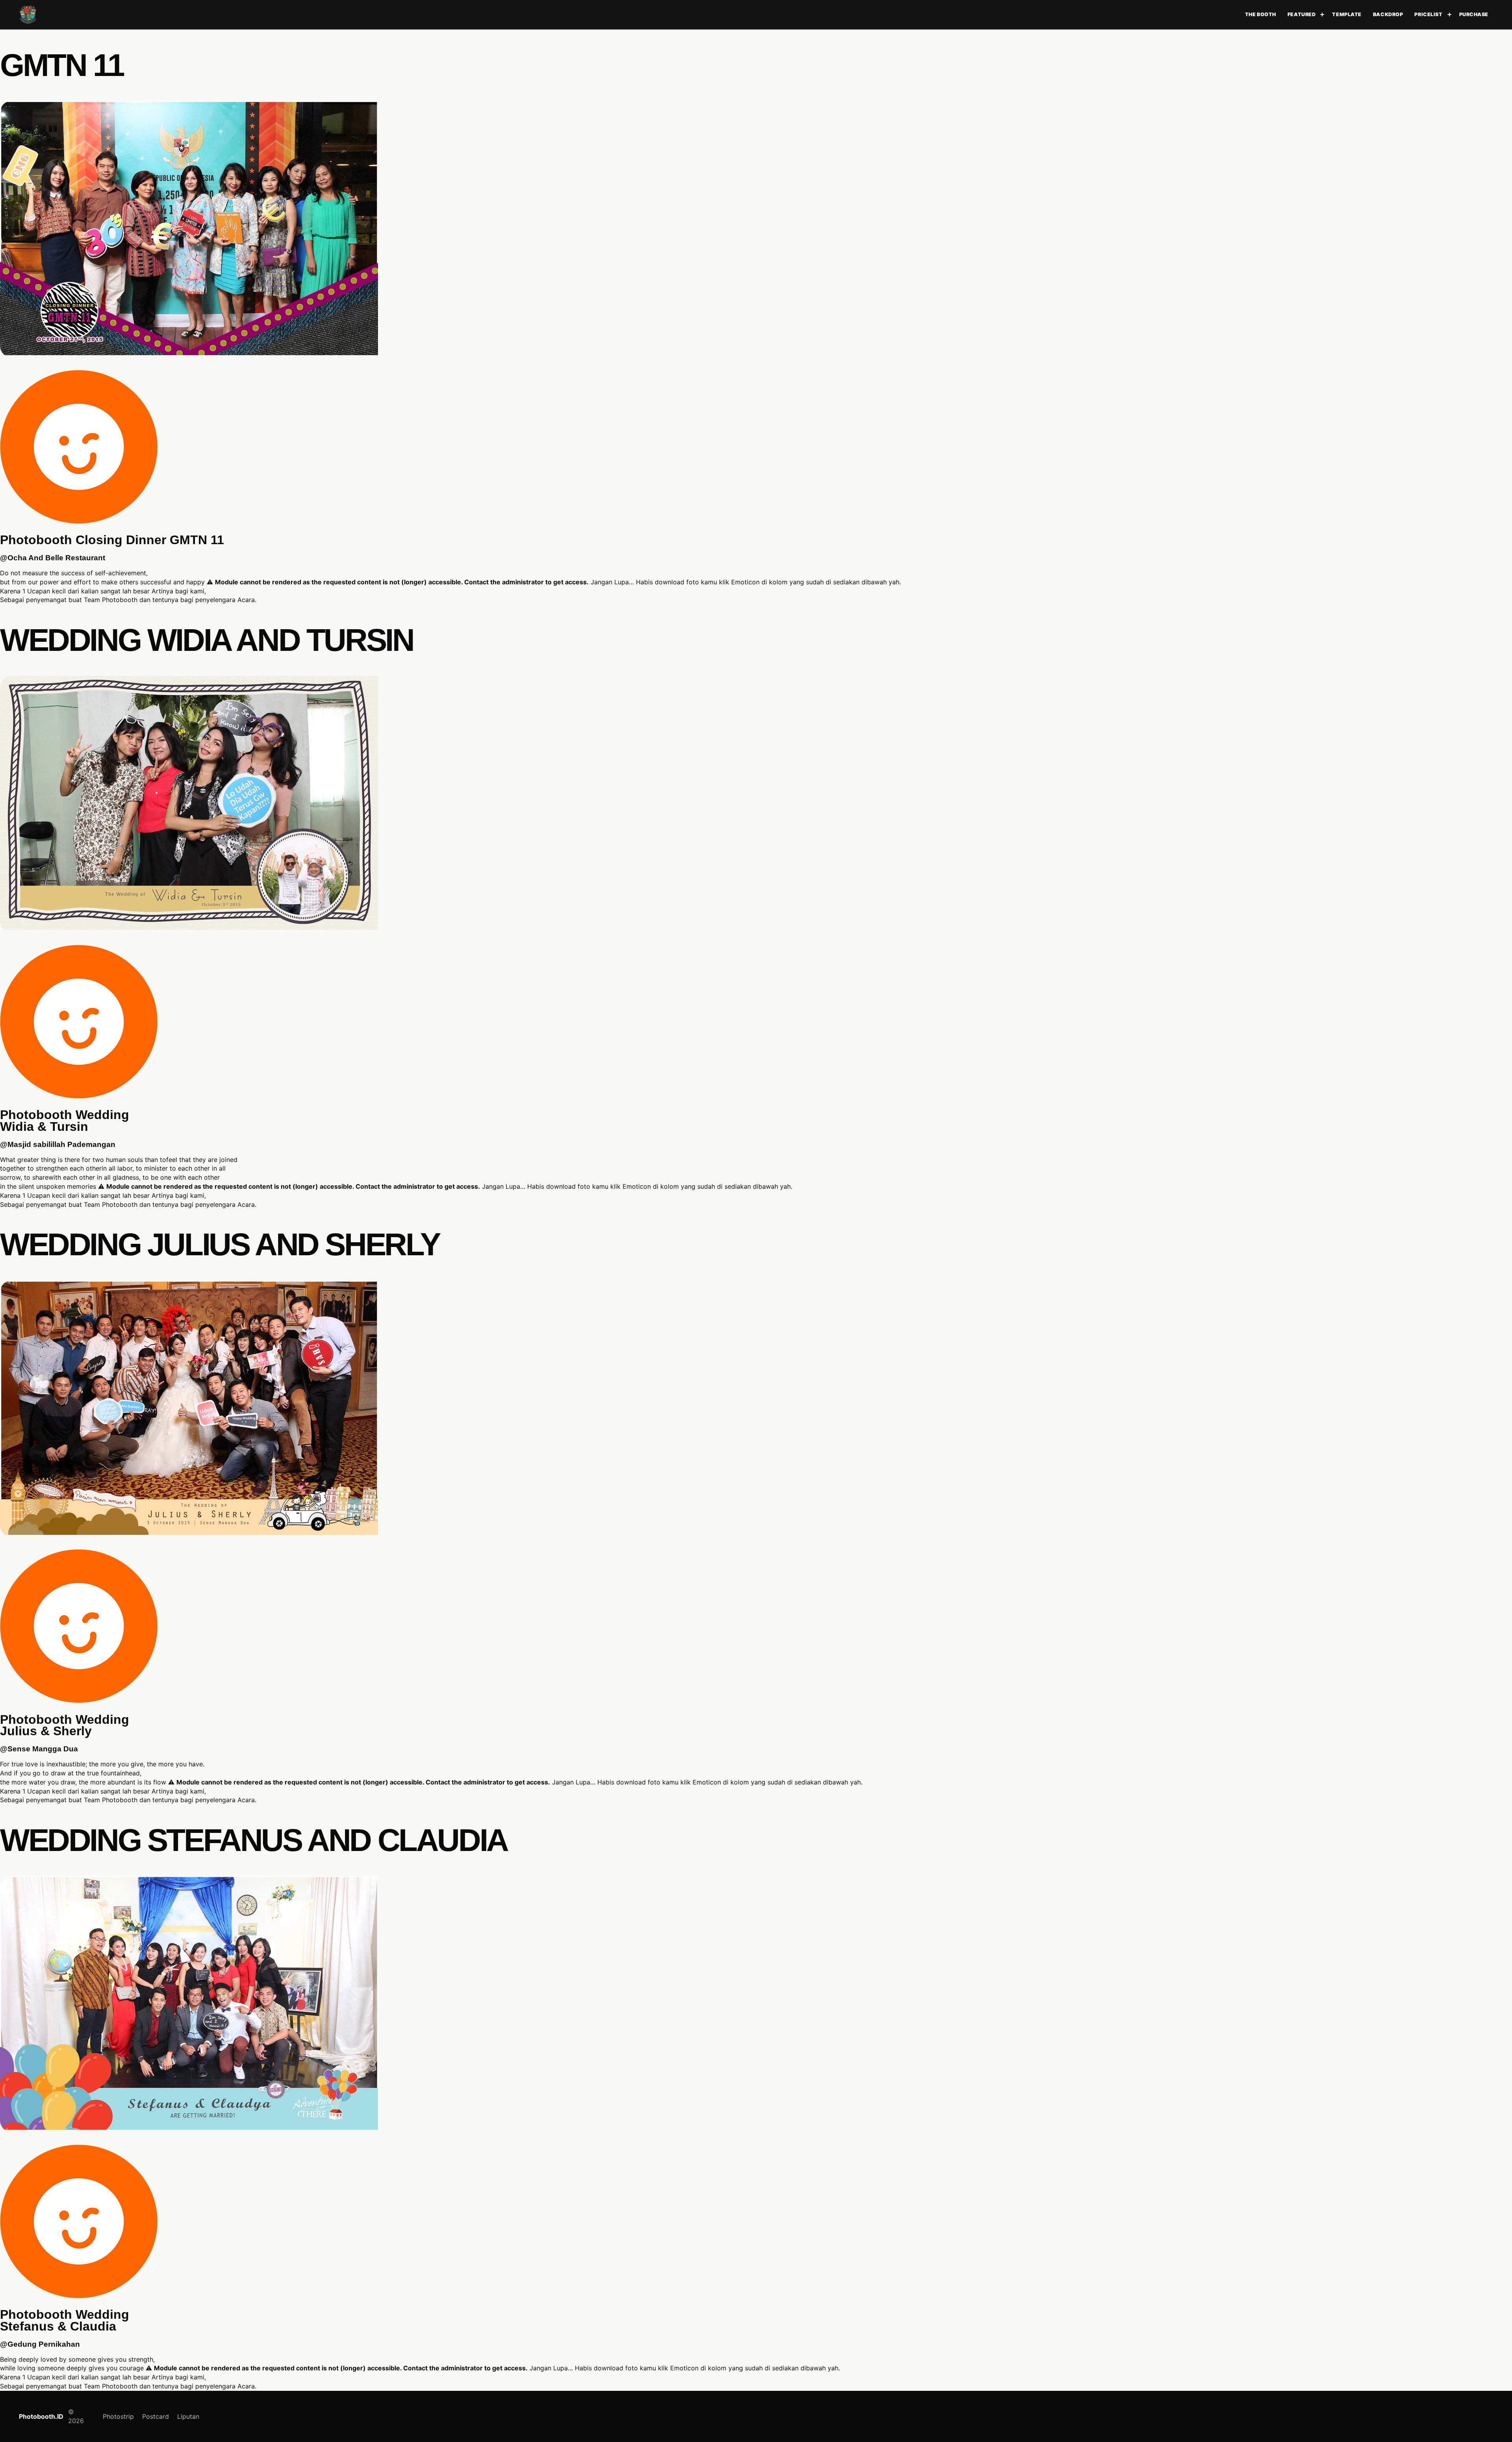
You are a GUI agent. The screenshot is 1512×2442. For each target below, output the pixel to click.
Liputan (188, 2416)
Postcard (156, 2416)
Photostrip (118, 2416)
